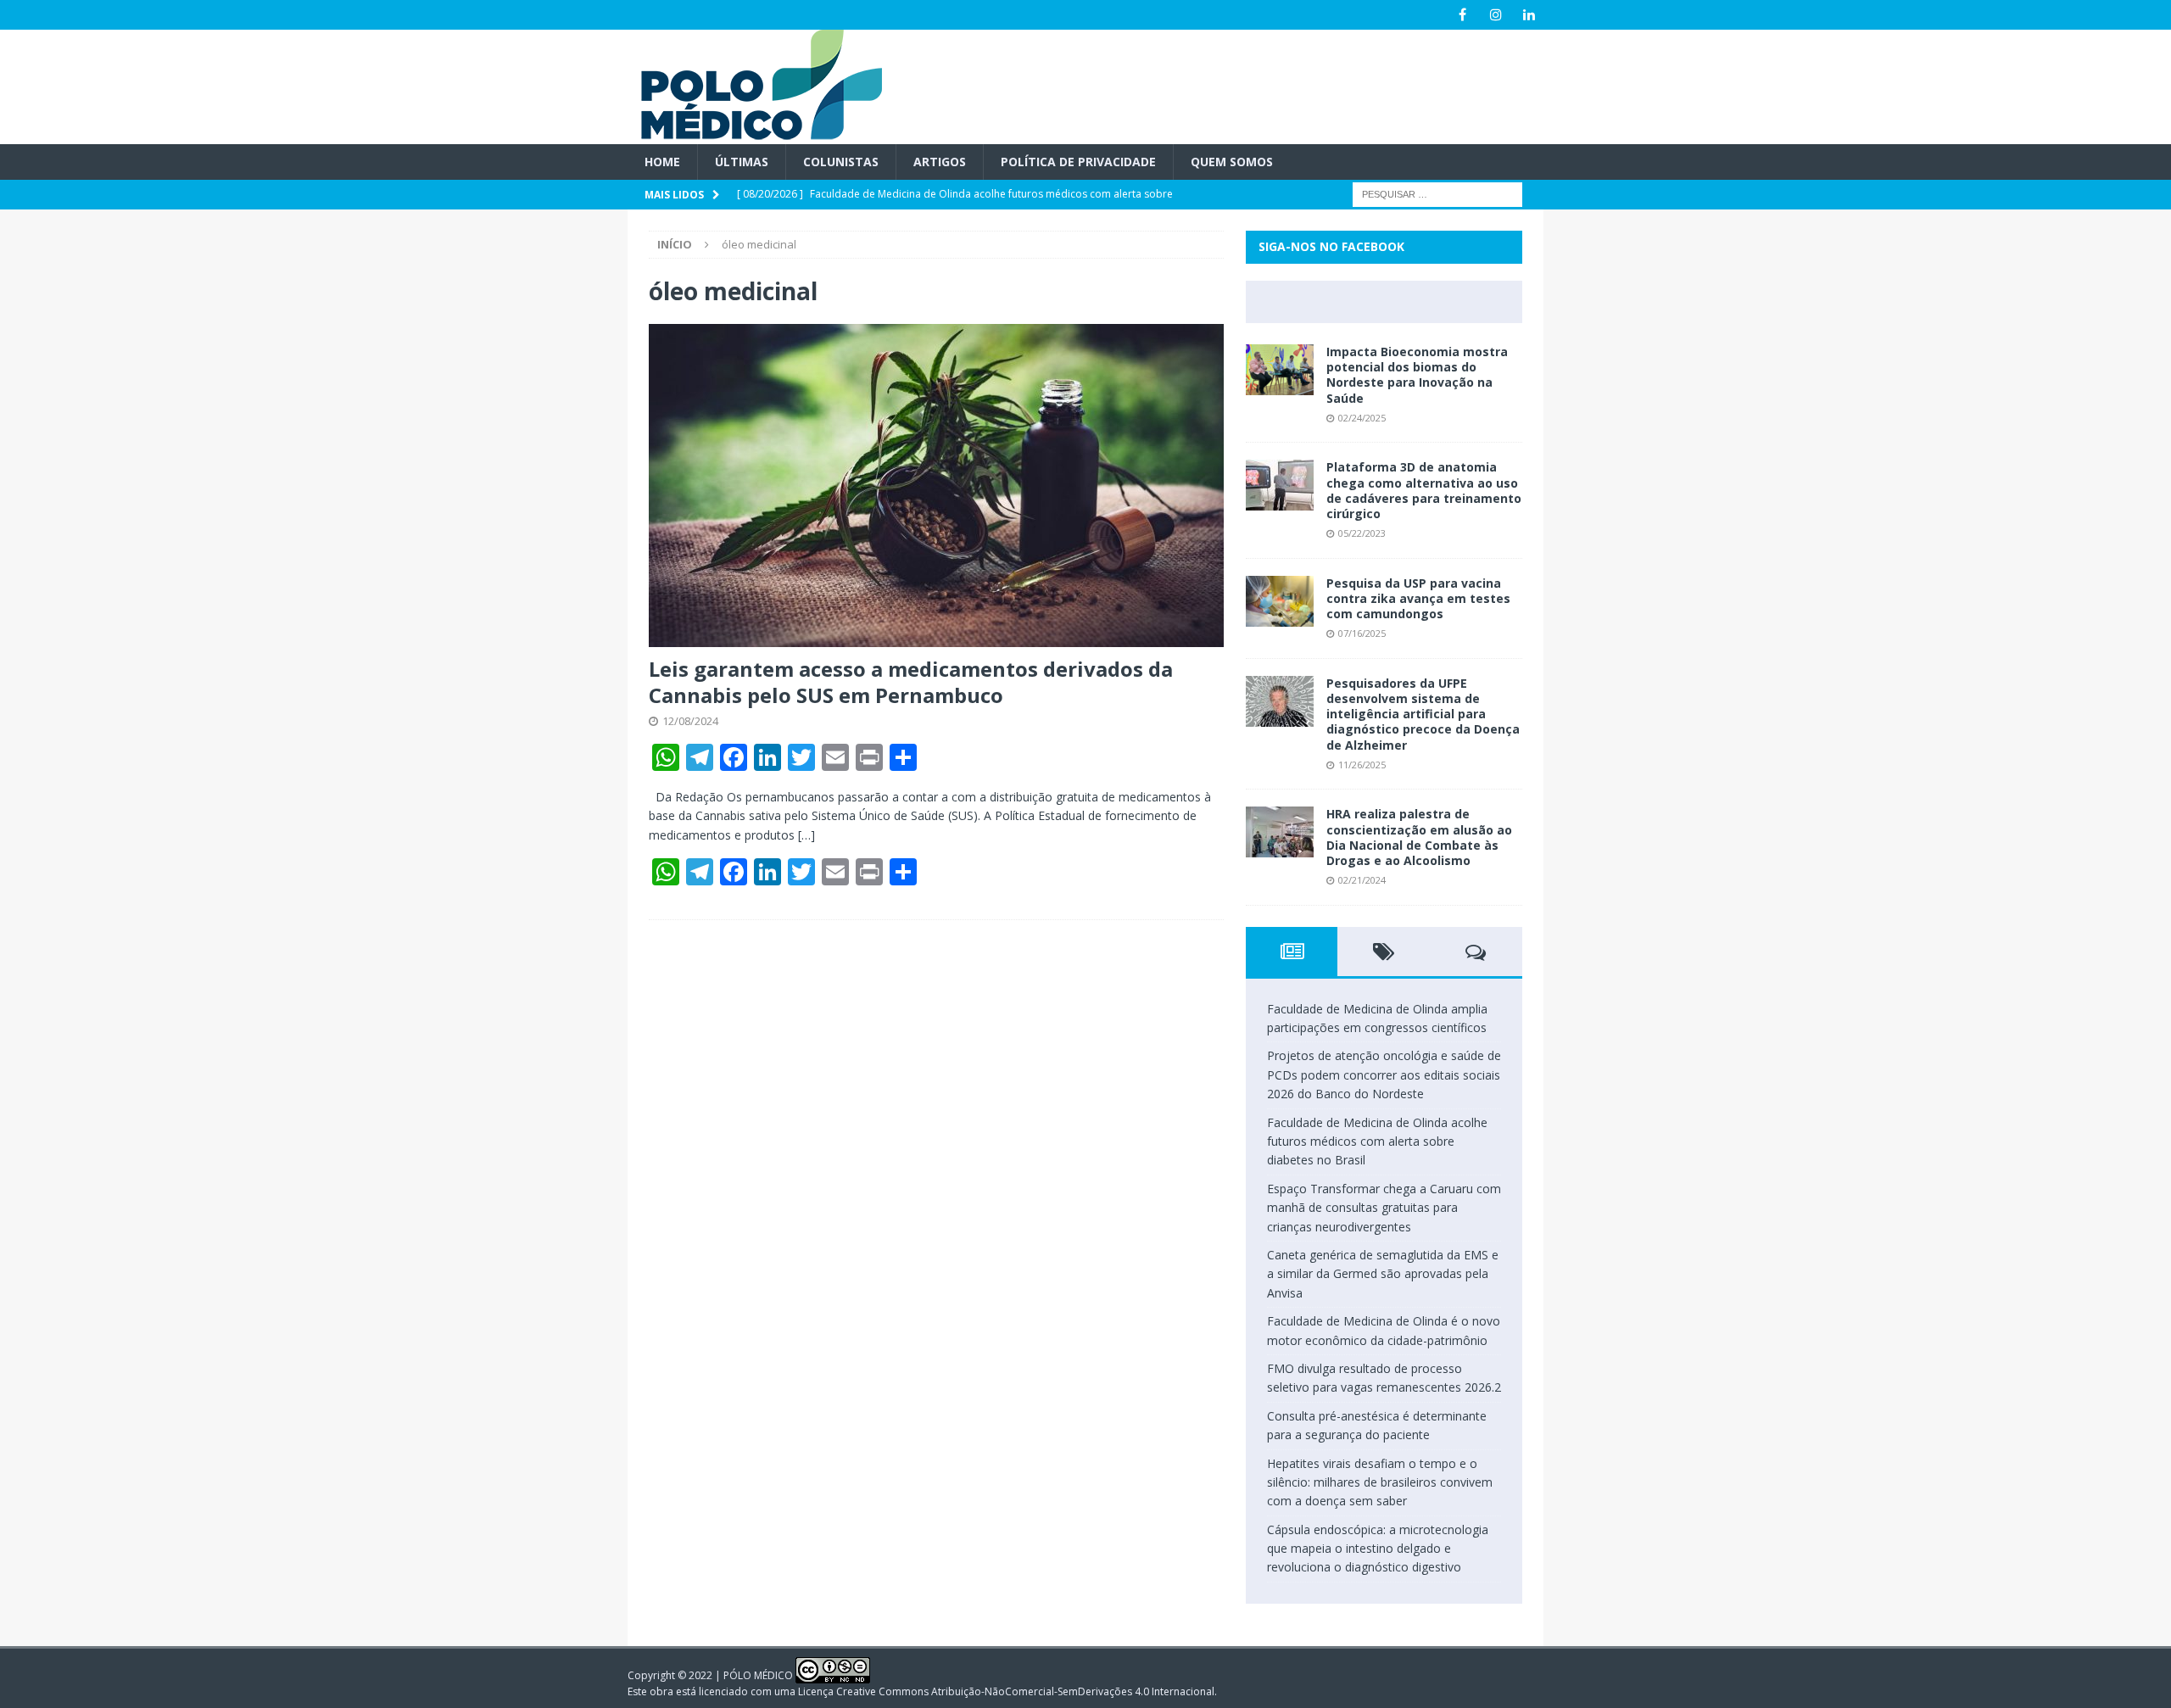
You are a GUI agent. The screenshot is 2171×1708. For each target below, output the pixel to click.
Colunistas (841, 162)
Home (662, 162)
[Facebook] (1462, 15)
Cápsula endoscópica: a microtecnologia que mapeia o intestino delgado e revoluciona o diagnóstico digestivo (1378, 1549)
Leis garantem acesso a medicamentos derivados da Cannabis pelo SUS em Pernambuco (911, 682)
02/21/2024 (1362, 880)
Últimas (742, 162)
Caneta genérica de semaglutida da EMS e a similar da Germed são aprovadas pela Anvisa (1383, 1274)
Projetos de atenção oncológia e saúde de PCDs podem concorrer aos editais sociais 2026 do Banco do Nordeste (1384, 1074)
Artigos (940, 162)
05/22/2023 (1362, 533)
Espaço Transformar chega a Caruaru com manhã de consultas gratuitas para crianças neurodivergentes (1384, 1208)
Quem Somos (1232, 162)
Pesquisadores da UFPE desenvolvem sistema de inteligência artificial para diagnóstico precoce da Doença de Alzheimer (1423, 714)
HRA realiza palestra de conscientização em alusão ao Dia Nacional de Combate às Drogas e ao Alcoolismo (1419, 837)
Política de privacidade (1078, 162)
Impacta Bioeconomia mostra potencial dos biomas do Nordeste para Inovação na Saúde (1417, 375)
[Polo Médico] (755, 134)
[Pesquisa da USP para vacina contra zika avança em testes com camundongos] (1280, 601)
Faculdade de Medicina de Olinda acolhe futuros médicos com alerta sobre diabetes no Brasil (1377, 1141)
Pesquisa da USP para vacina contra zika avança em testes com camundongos (1418, 598)
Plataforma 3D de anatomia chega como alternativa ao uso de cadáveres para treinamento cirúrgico (1424, 490)
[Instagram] (1496, 15)
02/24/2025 (1362, 418)
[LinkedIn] (1529, 15)
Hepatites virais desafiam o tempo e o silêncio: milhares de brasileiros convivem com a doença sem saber (1380, 1482)
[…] (806, 835)
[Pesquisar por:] (1437, 194)
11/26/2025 (1362, 765)
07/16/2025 (1362, 633)
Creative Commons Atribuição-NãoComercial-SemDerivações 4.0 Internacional (1025, 1691)
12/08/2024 (690, 721)
